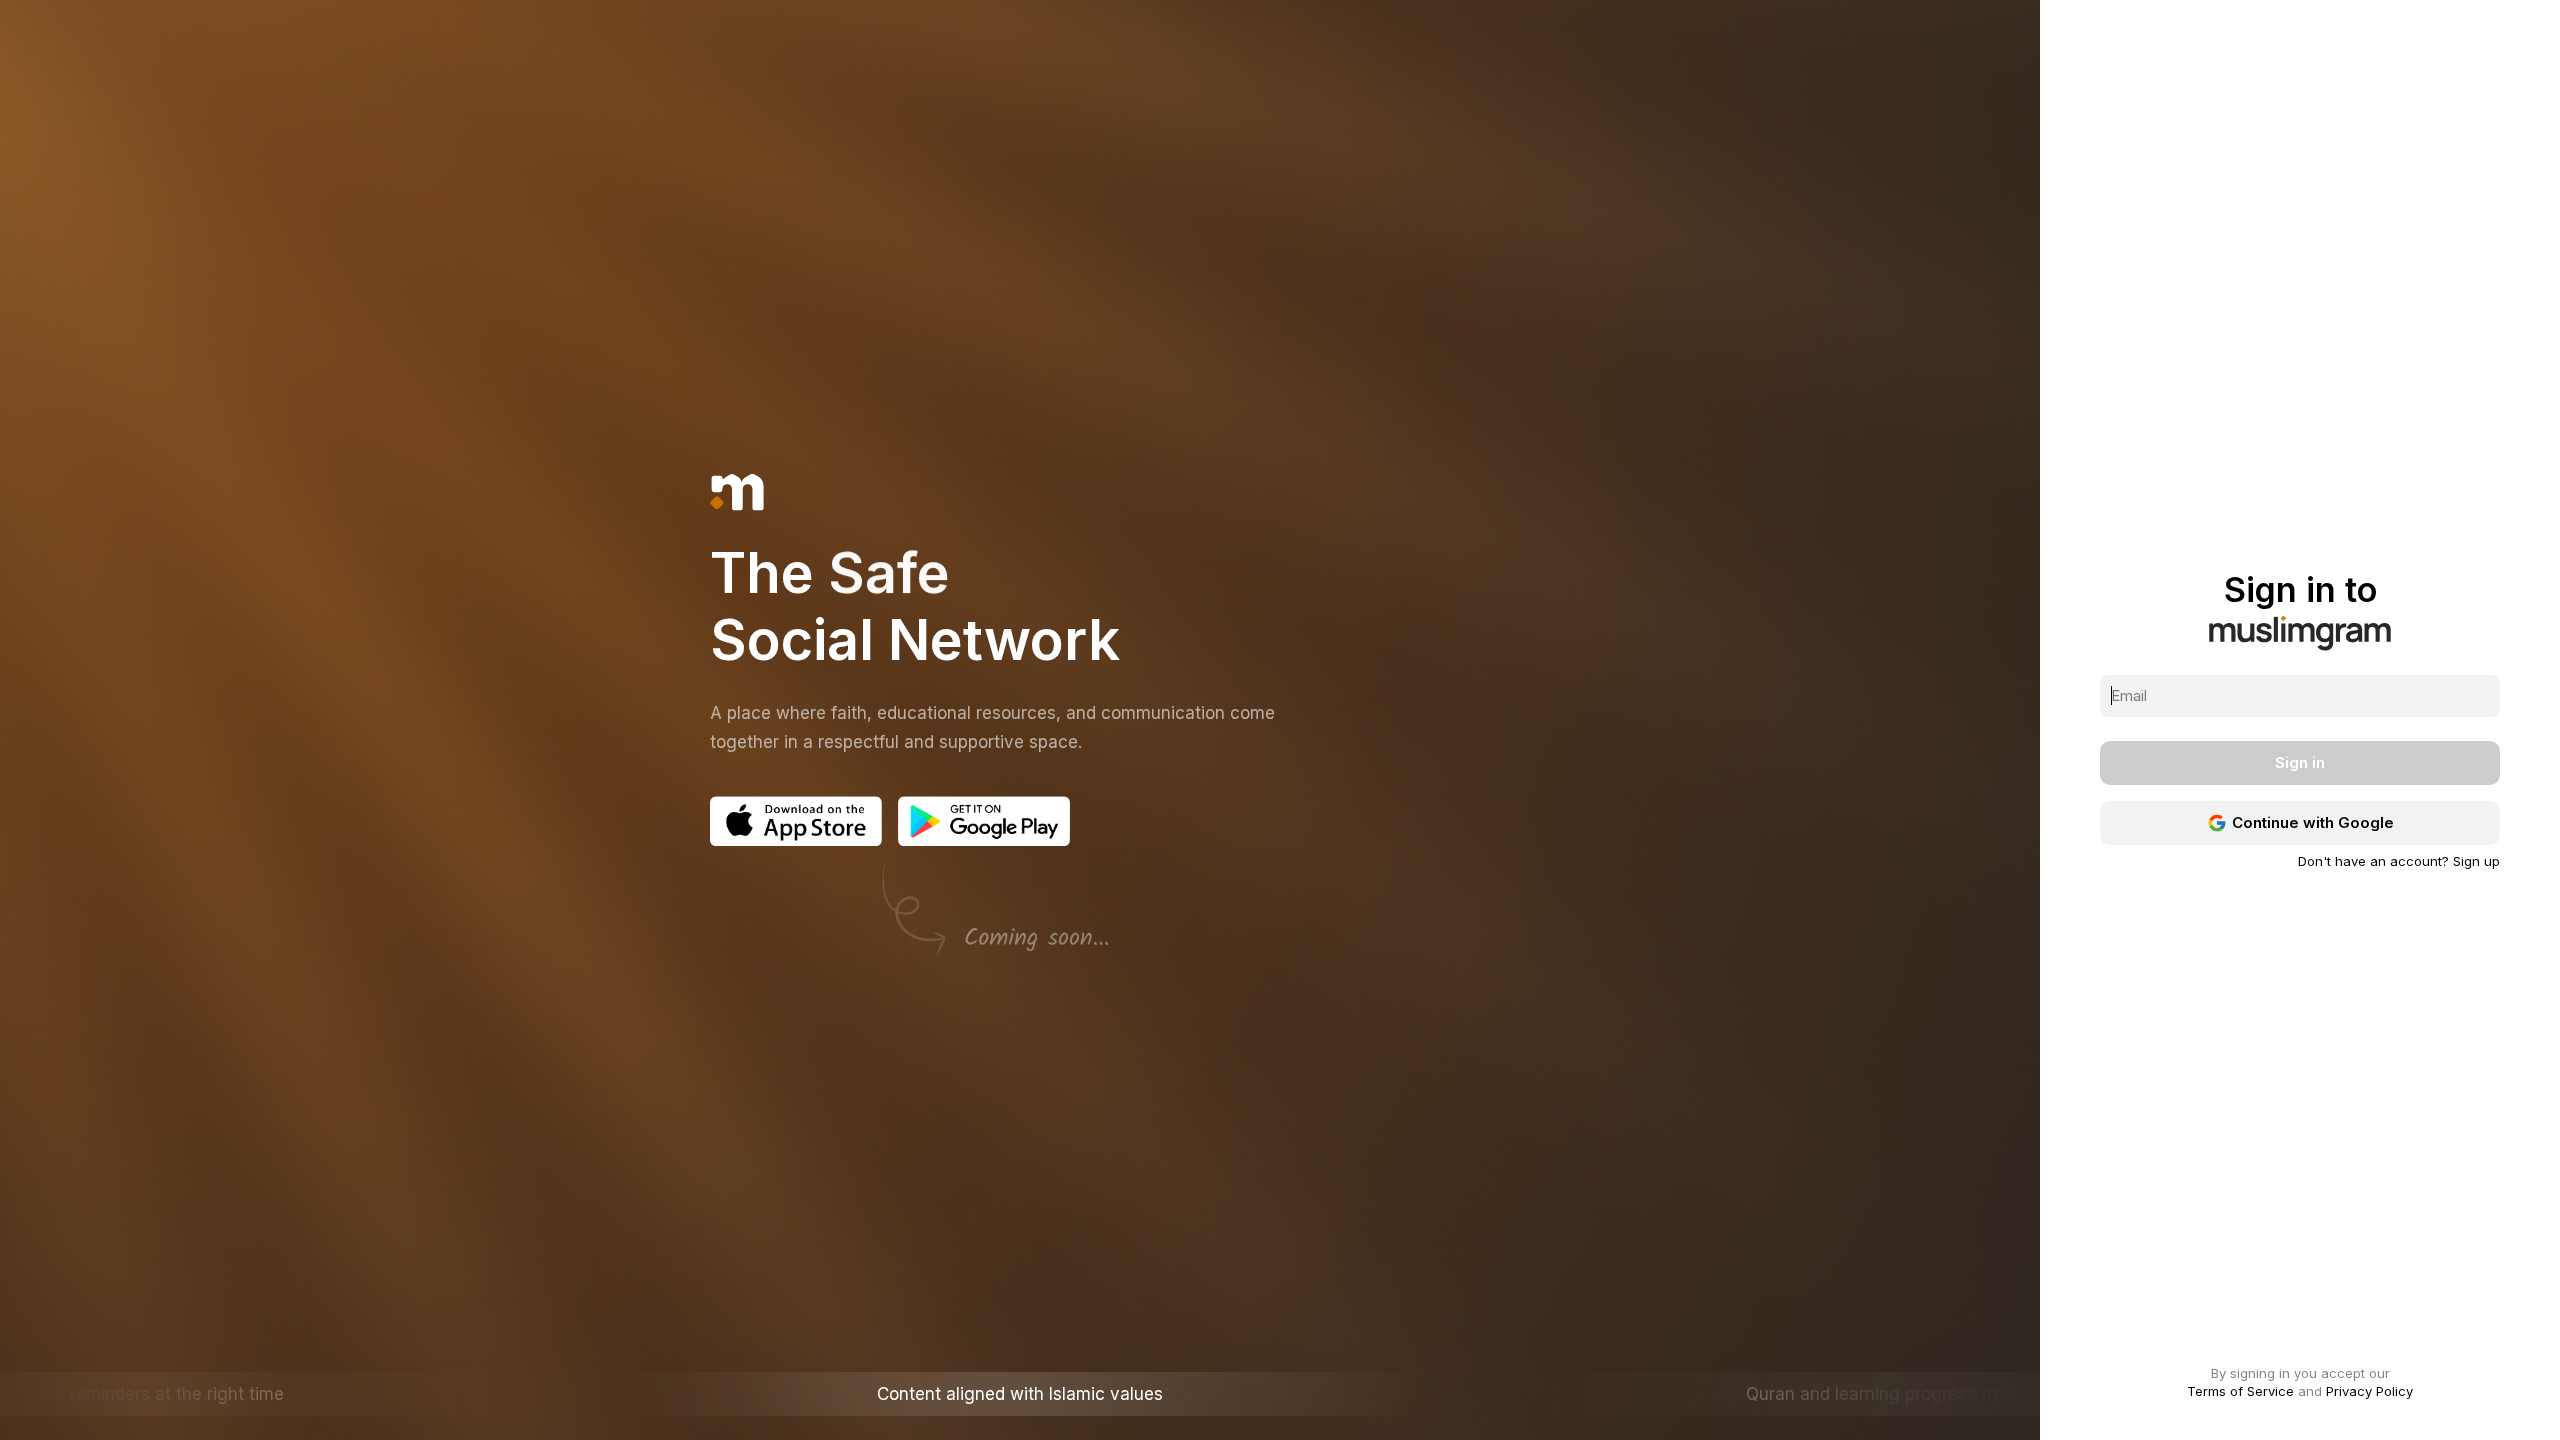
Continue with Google (2313, 822)
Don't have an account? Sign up (2399, 861)
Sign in (2300, 762)
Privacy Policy (2369, 1391)
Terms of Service (2240, 1391)
